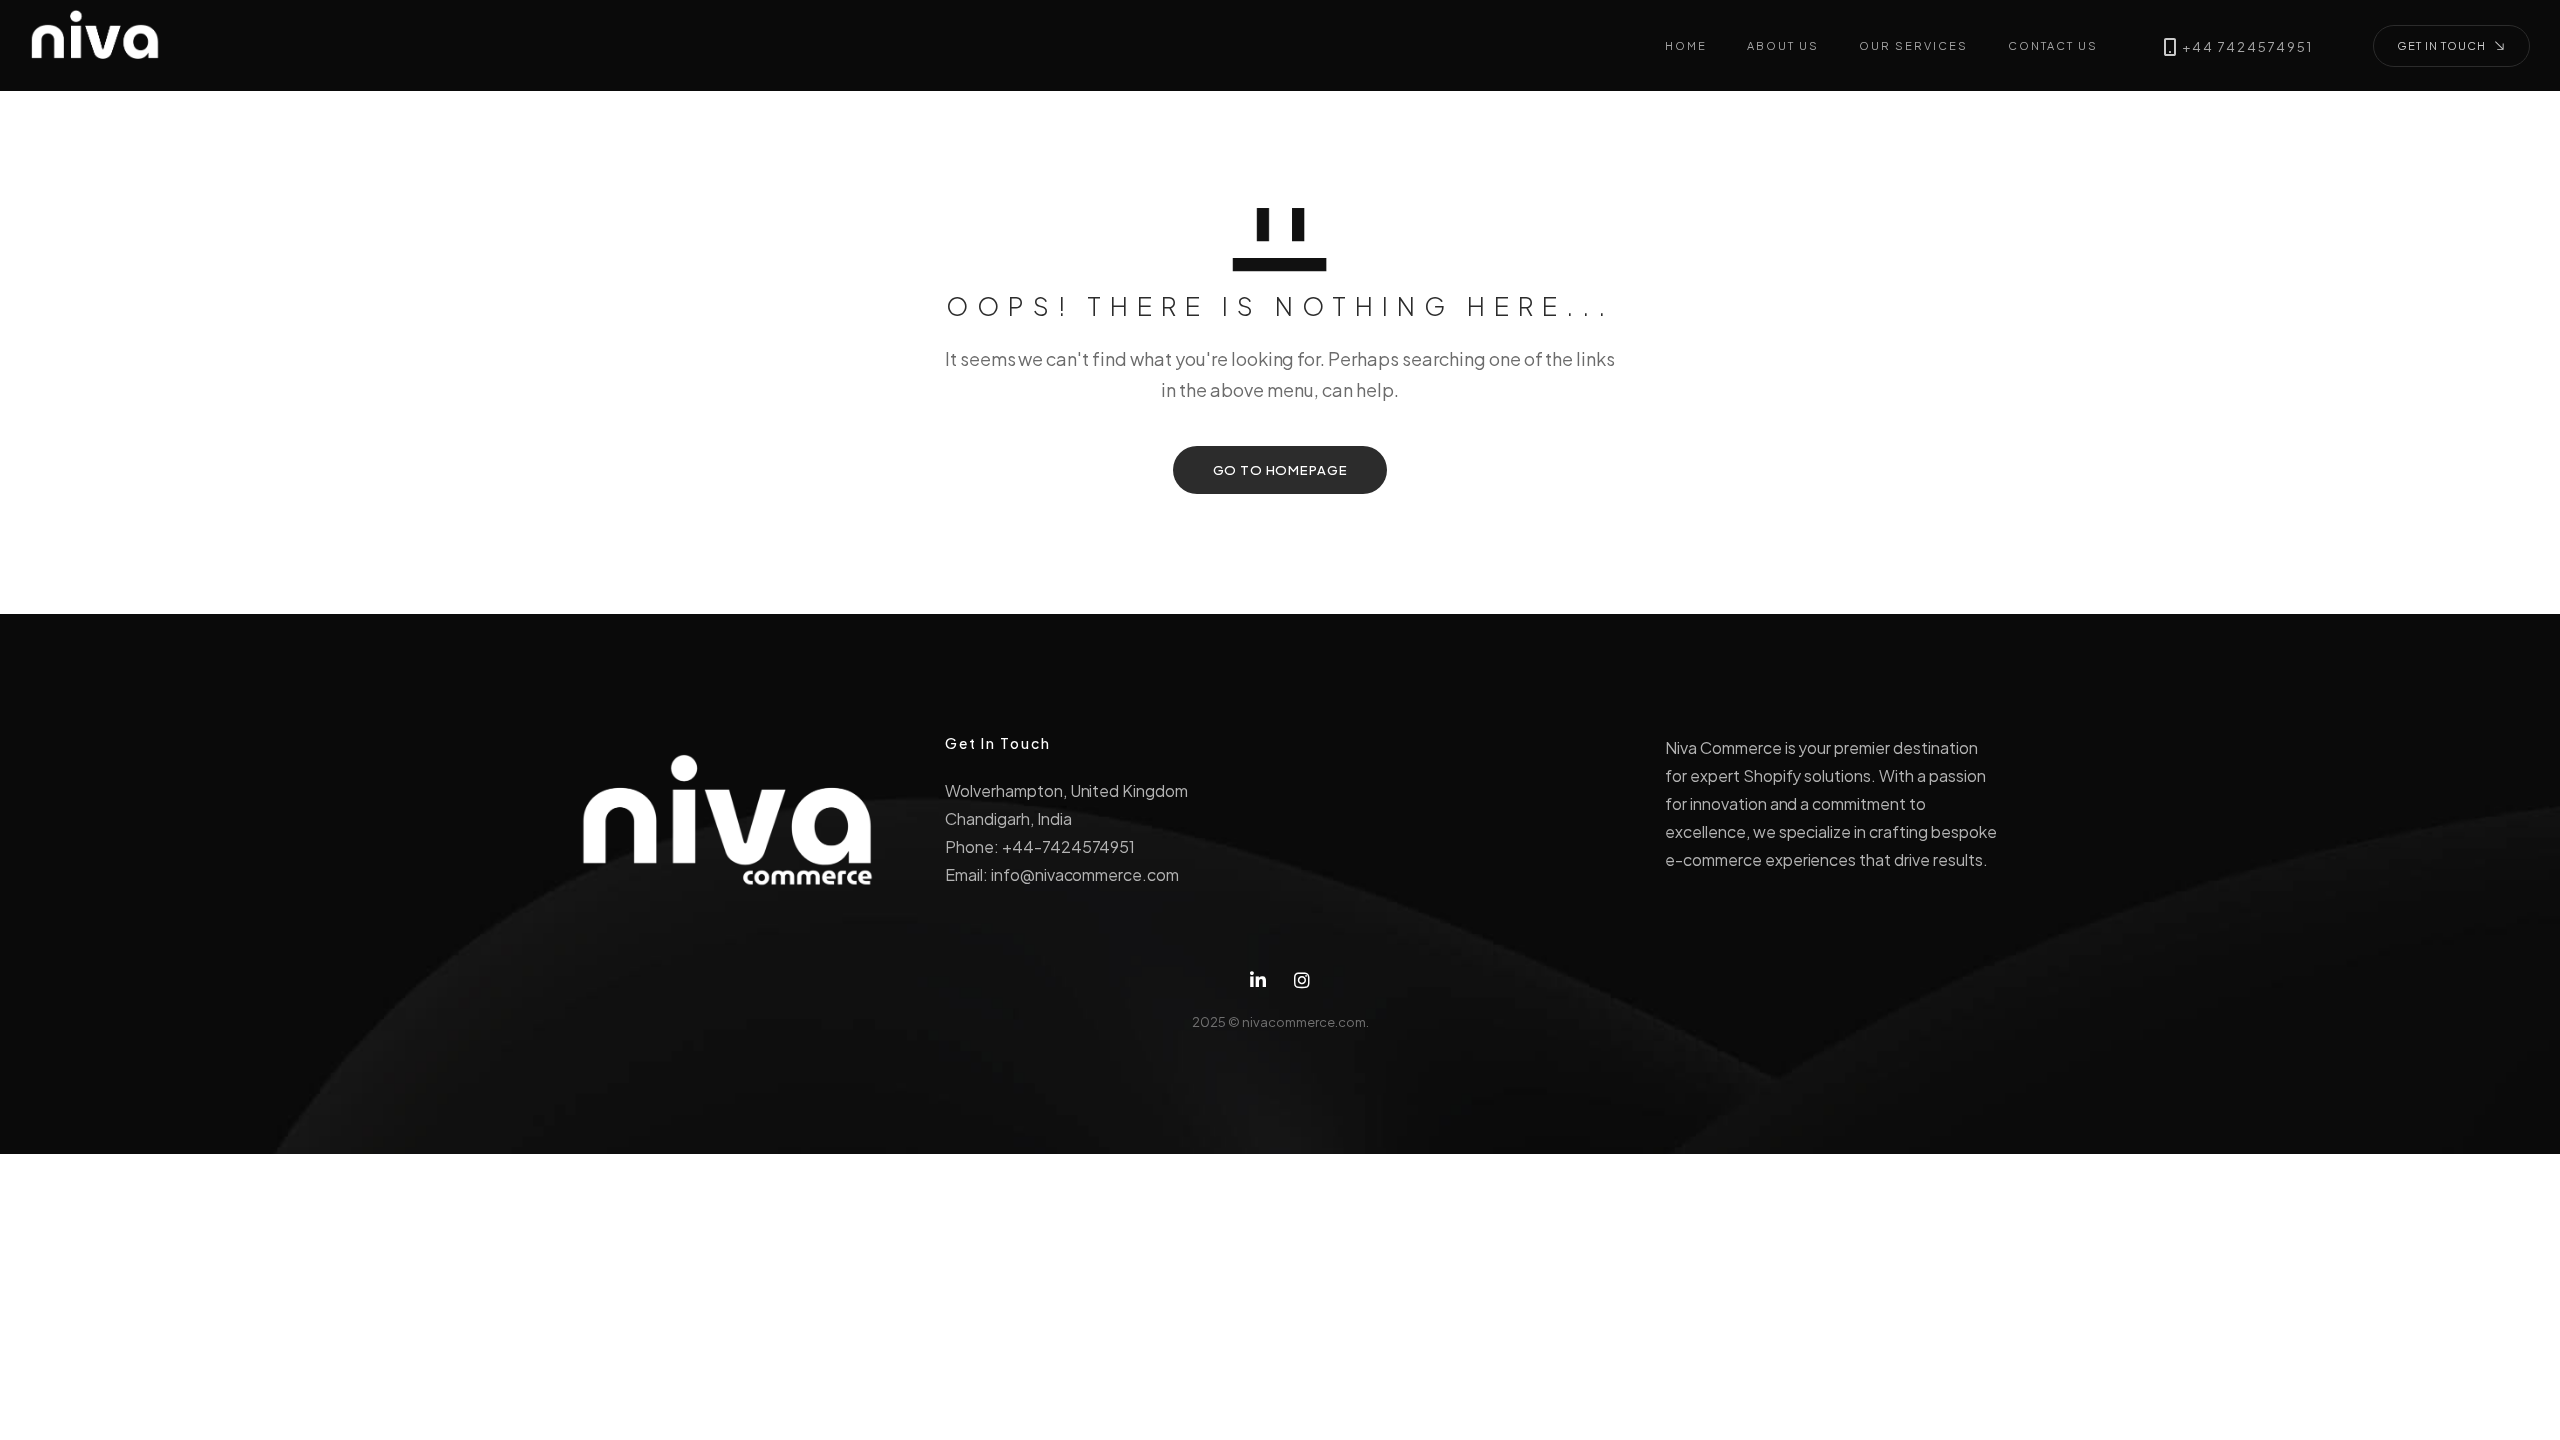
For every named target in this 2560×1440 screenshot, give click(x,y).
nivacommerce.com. (1305, 1022)
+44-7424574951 (1069, 846)
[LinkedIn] (1257, 980)
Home (1686, 45)
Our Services (1913, 45)
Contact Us (2053, 45)
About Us (1783, 45)
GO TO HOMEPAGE (1280, 470)
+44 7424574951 (2247, 47)
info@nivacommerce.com (1085, 874)
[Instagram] (1302, 980)
